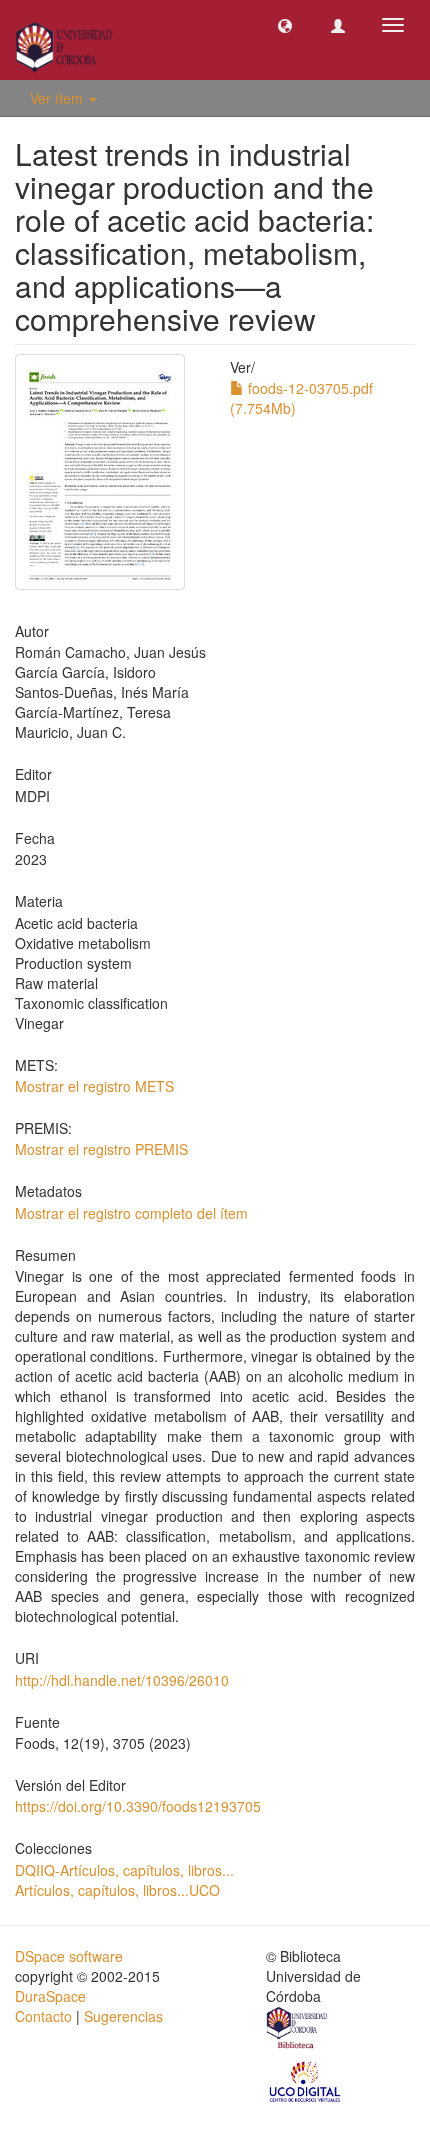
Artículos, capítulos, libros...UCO (117, 1890)
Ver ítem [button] (58, 98)
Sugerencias (123, 2016)
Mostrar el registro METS (94, 1086)
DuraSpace (50, 1996)
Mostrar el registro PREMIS (101, 1149)
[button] (285, 25)
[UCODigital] (306, 2080)
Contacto (43, 2016)
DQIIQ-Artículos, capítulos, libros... (124, 1870)
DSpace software (69, 1956)
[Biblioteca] (298, 2030)
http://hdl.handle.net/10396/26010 (122, 1680)
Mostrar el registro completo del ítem (131, 1213)
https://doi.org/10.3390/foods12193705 (138, 1806)
